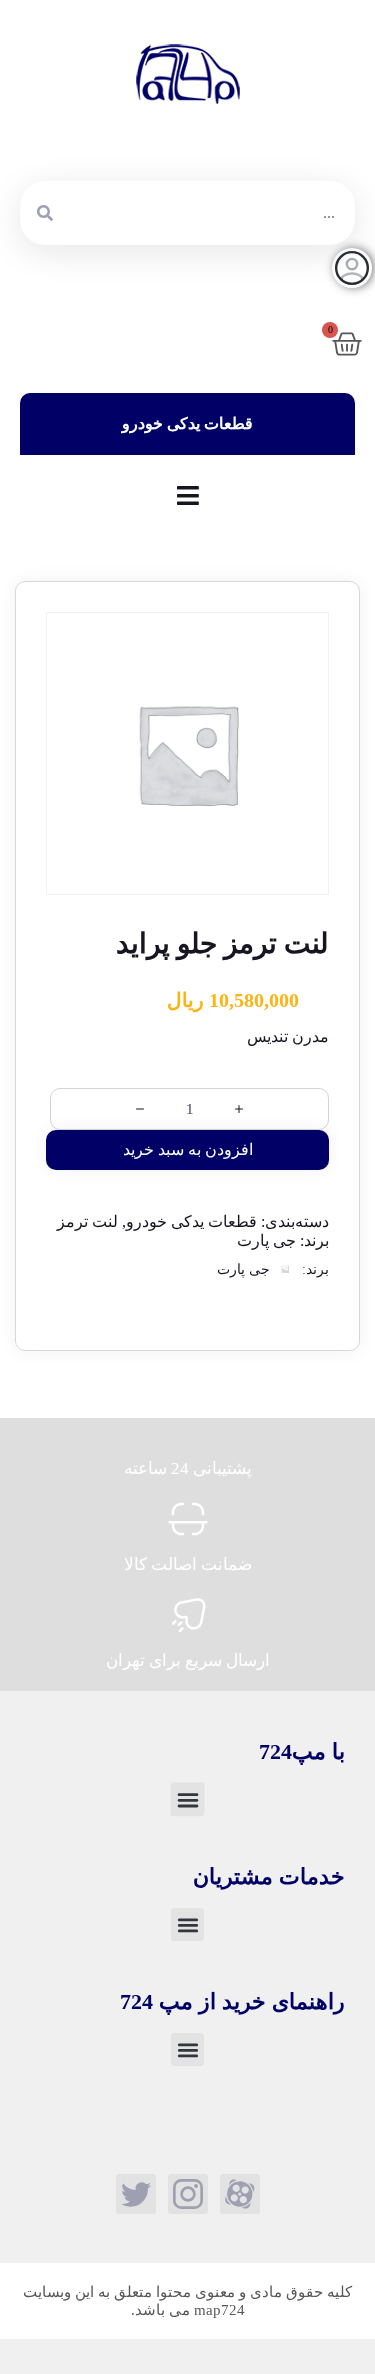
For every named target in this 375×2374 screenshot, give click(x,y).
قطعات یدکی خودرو (191, 1221)
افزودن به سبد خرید (188, 1149)
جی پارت (266, 1240)
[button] (188, 1799)
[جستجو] (45, 213)
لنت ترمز (87, 1221)
